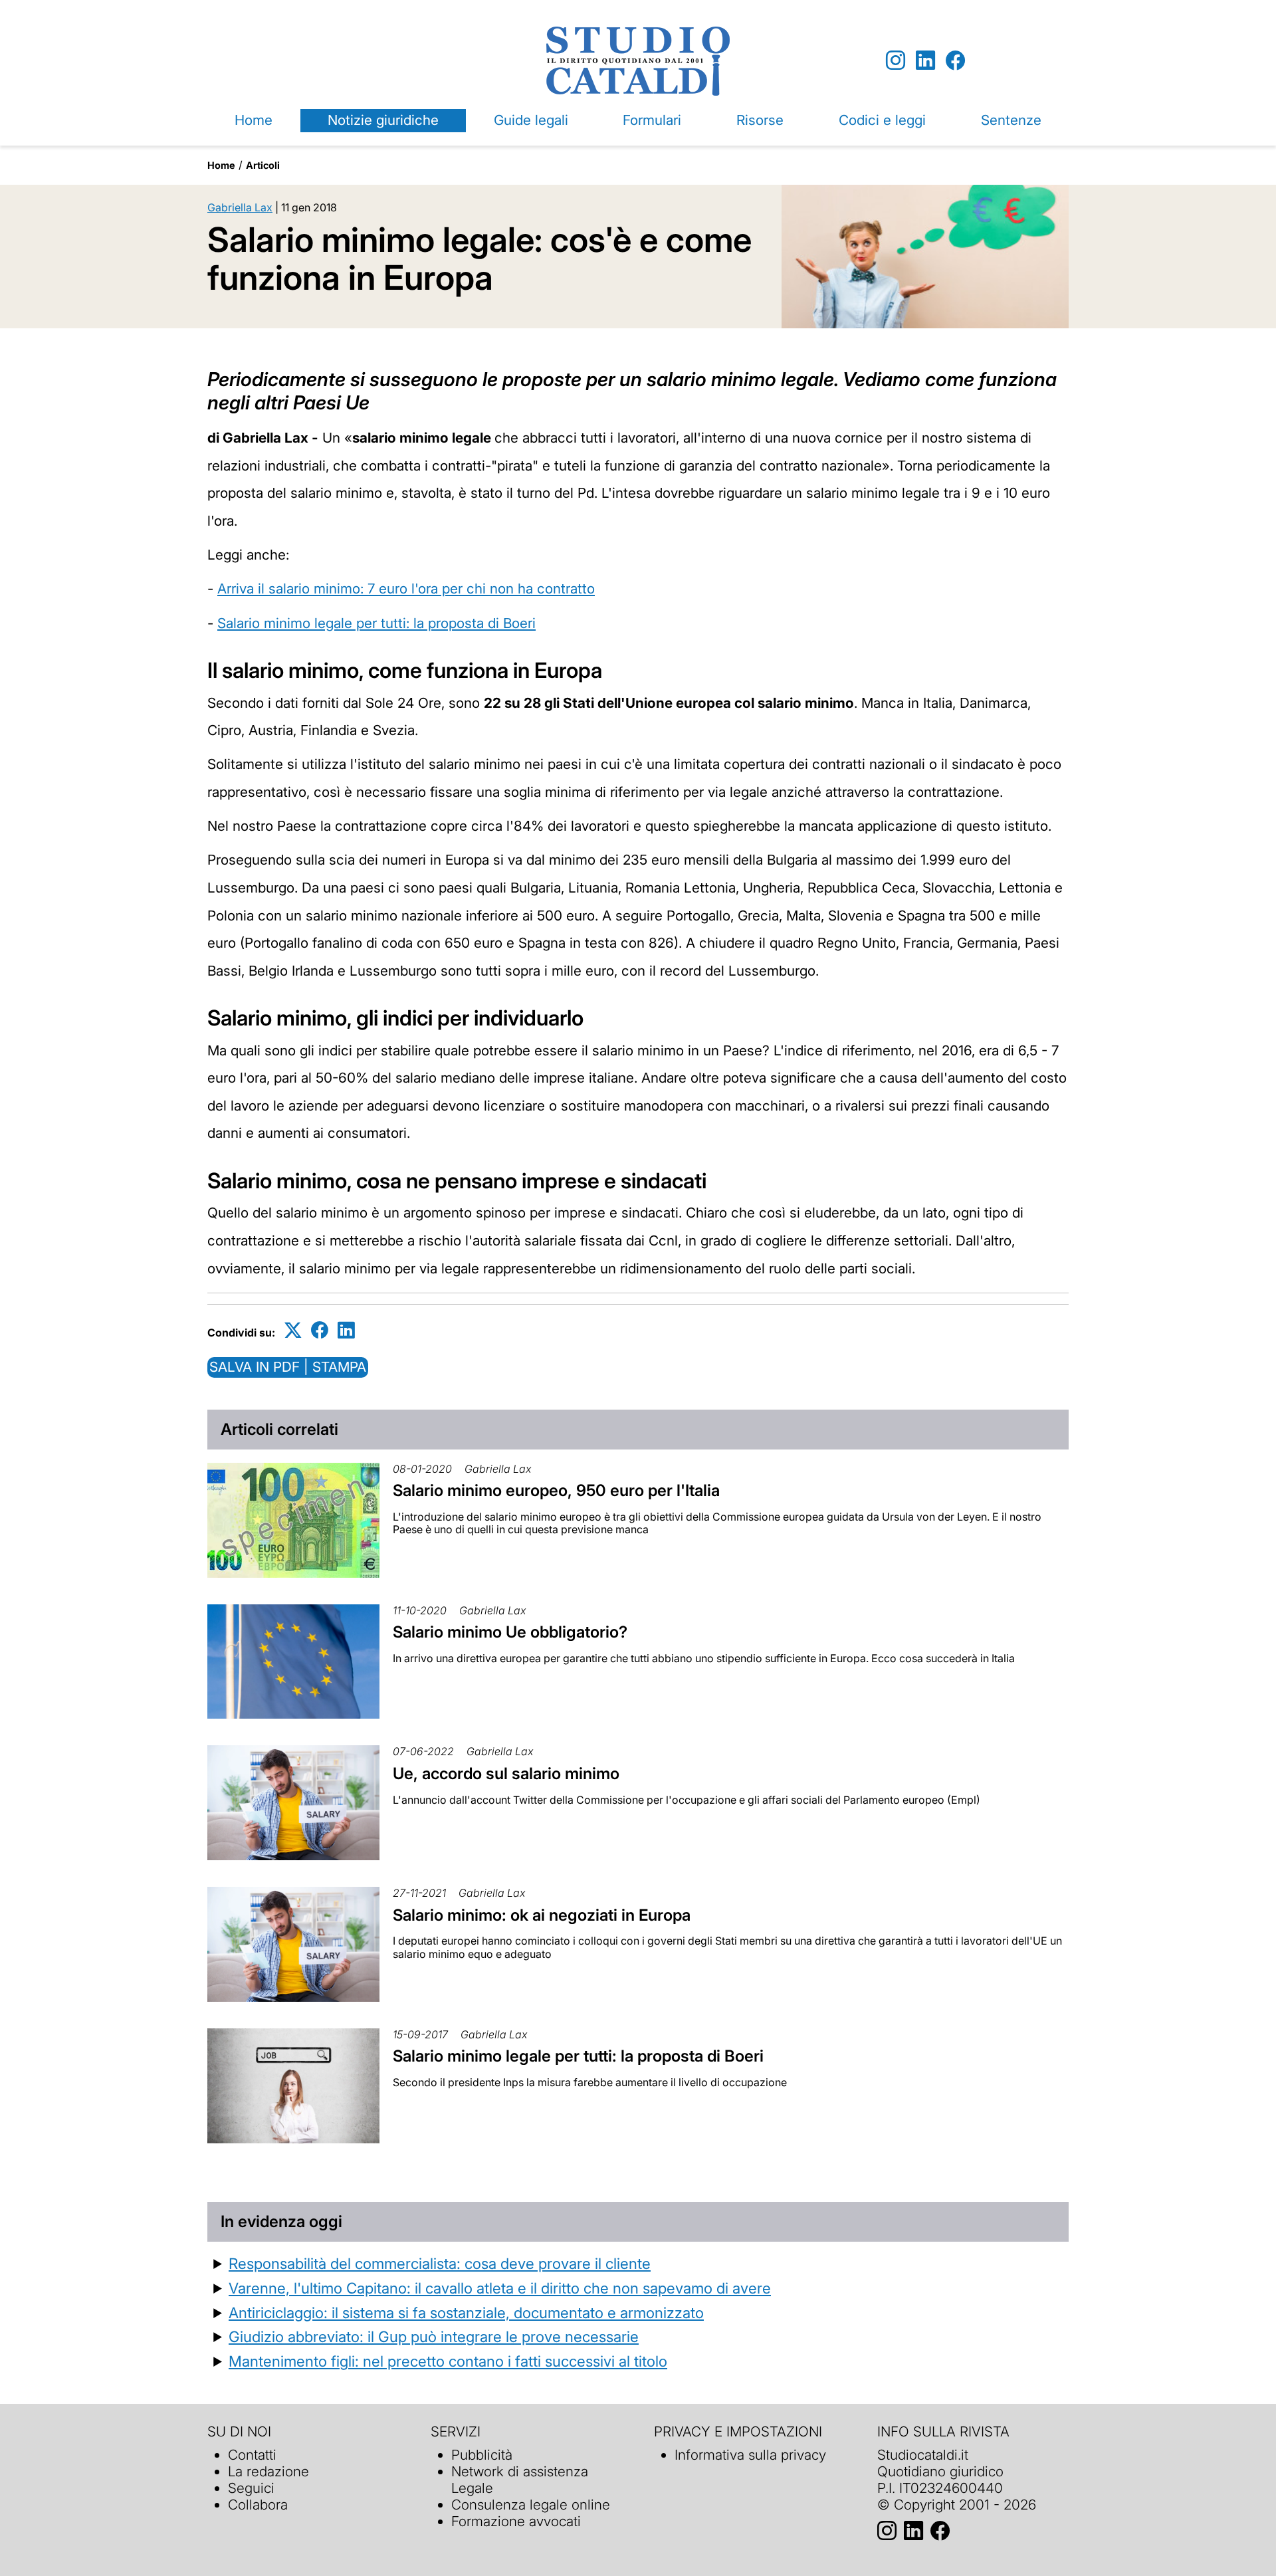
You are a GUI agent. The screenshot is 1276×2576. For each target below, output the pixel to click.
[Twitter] (293, 1330)
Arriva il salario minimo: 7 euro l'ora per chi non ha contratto (406, 589)
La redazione (268, 2471)
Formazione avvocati (516, 2521)
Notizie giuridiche (383, 120)
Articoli (263, 165)
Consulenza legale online (531, 2505)
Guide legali (531, 120)
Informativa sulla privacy (750, 2455)
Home (254, 120)
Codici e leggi (882, 120)
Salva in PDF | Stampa (288, 1367)
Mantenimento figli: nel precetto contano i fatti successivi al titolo (448, 2361)
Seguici (251, 2488)
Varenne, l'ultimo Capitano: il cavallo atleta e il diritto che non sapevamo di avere (500, 2288)
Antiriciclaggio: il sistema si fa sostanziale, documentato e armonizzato (466, 2312)
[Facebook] (955, 61)
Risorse (760, 120)
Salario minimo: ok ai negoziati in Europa (542, 1915)
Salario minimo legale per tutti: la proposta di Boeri (376, 623)
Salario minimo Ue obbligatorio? (510, 1632)
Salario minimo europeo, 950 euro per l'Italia (556, 1490)
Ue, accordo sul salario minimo (506, 1773)
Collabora (258, 2505)
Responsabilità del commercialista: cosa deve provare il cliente (440, 2263)
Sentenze (1011, 120)
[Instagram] (896, 61)
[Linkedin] (925, 61)
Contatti (252, 2455)
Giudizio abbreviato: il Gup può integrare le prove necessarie (434, 2336)
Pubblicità (482, 2455)
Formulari (652, 120)
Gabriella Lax (240, 207)
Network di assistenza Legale (520, 2480)
